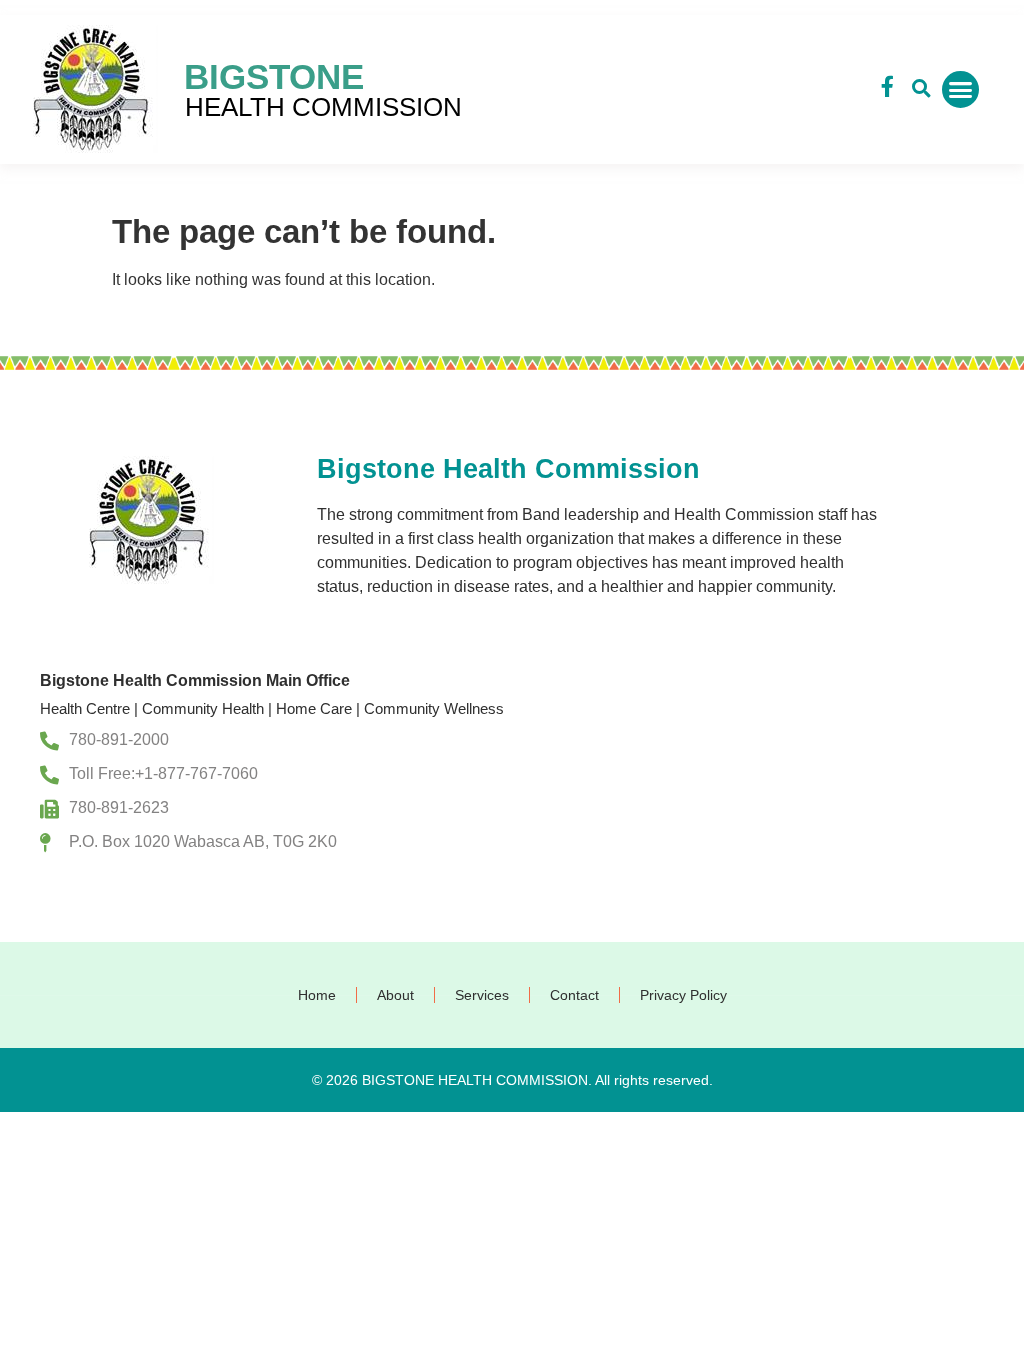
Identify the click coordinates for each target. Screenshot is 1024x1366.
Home (317, 995)
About (395, 995)
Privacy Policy (683, 995)
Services (482, 995)
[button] (921, 88)
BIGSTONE (274, 76)
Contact (574, 995)
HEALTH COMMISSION (323, 107)
